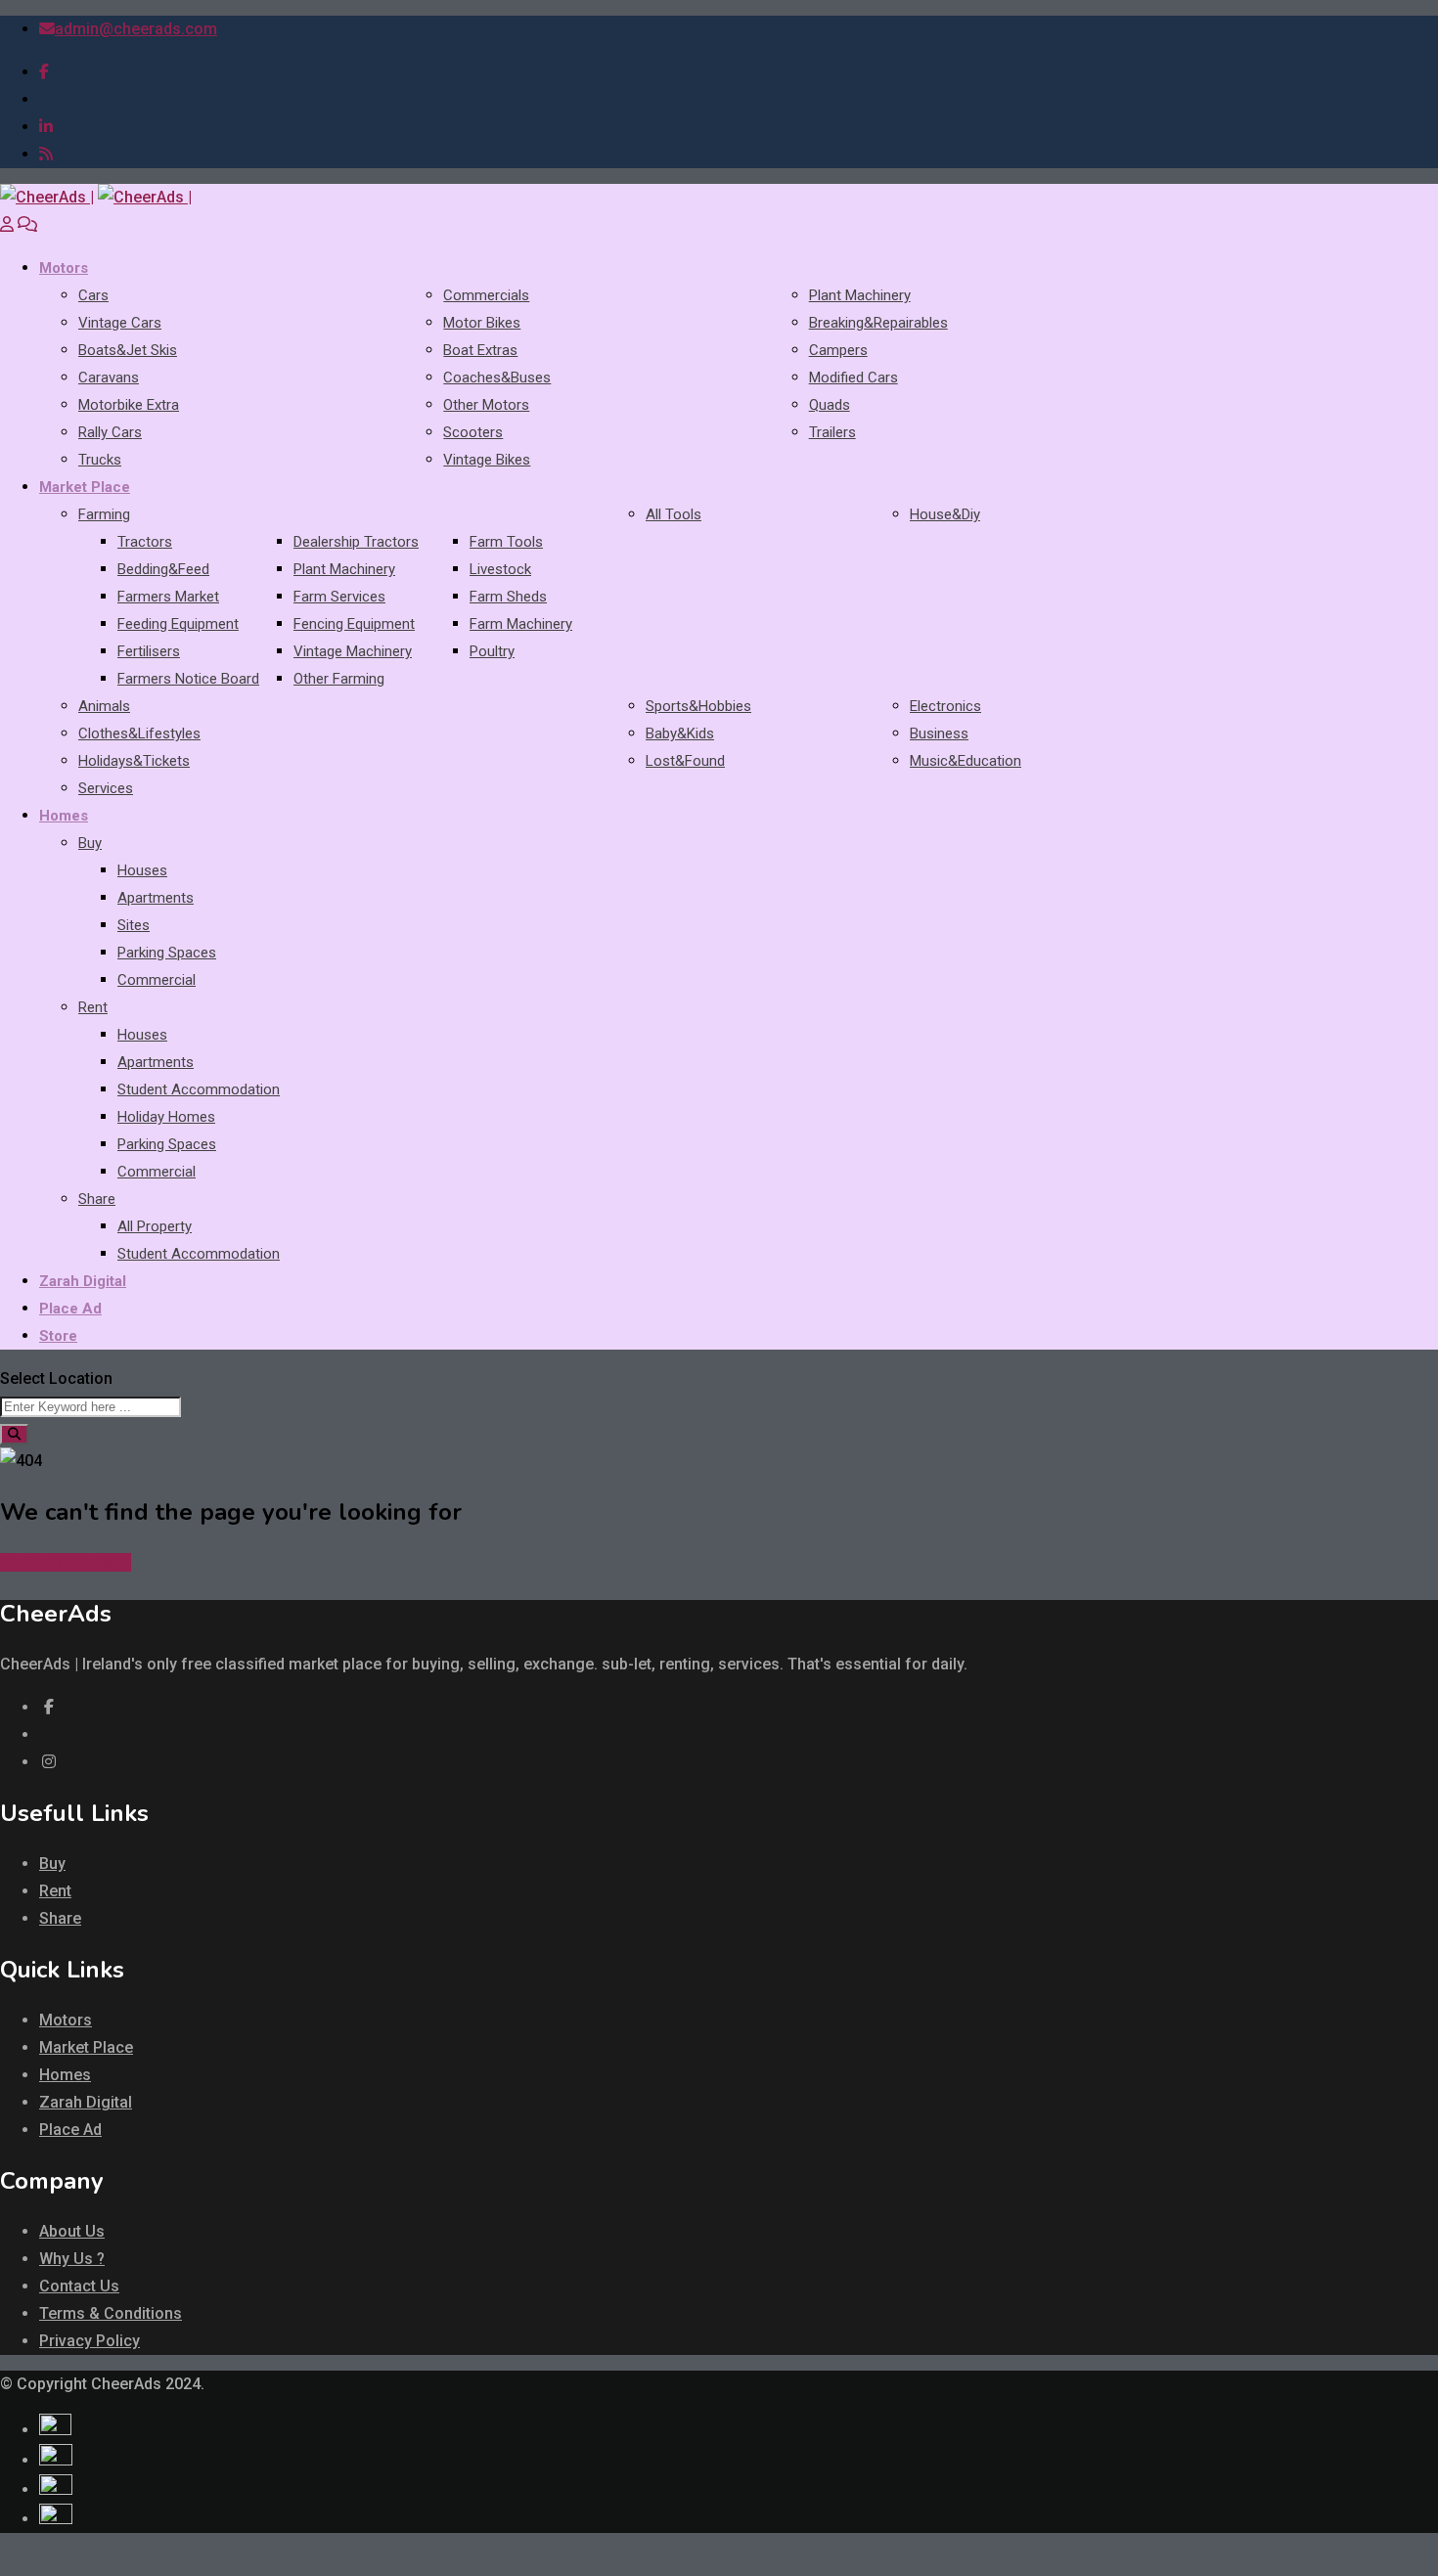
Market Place (85, 487)
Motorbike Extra (129, 405)
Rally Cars (110, 432)
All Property (155, 1226)
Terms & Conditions (111, 2313)
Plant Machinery (860, 295)
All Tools (674, 514)
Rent (93, 1007)
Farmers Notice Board (188, 679)
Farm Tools (506, 542)
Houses (142, 870)
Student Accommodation (199, 1089)
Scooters (473, 432)
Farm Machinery (521, 624)
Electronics (945, 706)
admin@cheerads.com (136, 29)
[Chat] (27, 224)
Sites (134, 925)
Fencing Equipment (354, 624)
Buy (90, 843)
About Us (72, 2231)
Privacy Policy (90, 2341)
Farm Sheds (508, 597)
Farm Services (339, 597)
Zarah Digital (83, 1281)
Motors (64, 268)
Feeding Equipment (178, 624)
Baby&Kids (680, 733)
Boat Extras (480, 350)
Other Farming (339, 679)
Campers (838, 350)
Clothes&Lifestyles (139, 733)
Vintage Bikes (487, 460)
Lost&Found (685, 761)
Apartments (156, 898)
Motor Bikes (482, 323)
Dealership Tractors (356, 542)
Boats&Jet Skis (128, 350)
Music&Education (966, 761)
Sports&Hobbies (698, 706)
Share (97, 1199)
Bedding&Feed (163, 569)
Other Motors (486, 405)
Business (939, 733)
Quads (830, 405)
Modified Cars (854, 378)
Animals (104, 706)
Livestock (500, 569)
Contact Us (79, 2286)
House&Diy (945, 514)
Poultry (492, 651)
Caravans (109, 378)
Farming (104, 514)
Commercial (157, 980)
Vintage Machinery (353, 651)
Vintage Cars (120, 323)
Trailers (832, 432)
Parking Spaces (167, 953)
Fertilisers (149, 651)
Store (58, 1336)
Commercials (486, 295)
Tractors (145, 542)
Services (106, 788)
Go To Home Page (66, 1562)
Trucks (100, 460)
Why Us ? (72, 2259)
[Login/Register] (7, 224)
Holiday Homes (166, 1117)
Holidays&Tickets (134, 761)
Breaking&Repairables (878, 323)
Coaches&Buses (497, 378)
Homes (64, 816)
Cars (93, 295)
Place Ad (70, 1309)
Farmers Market (168, 597)
